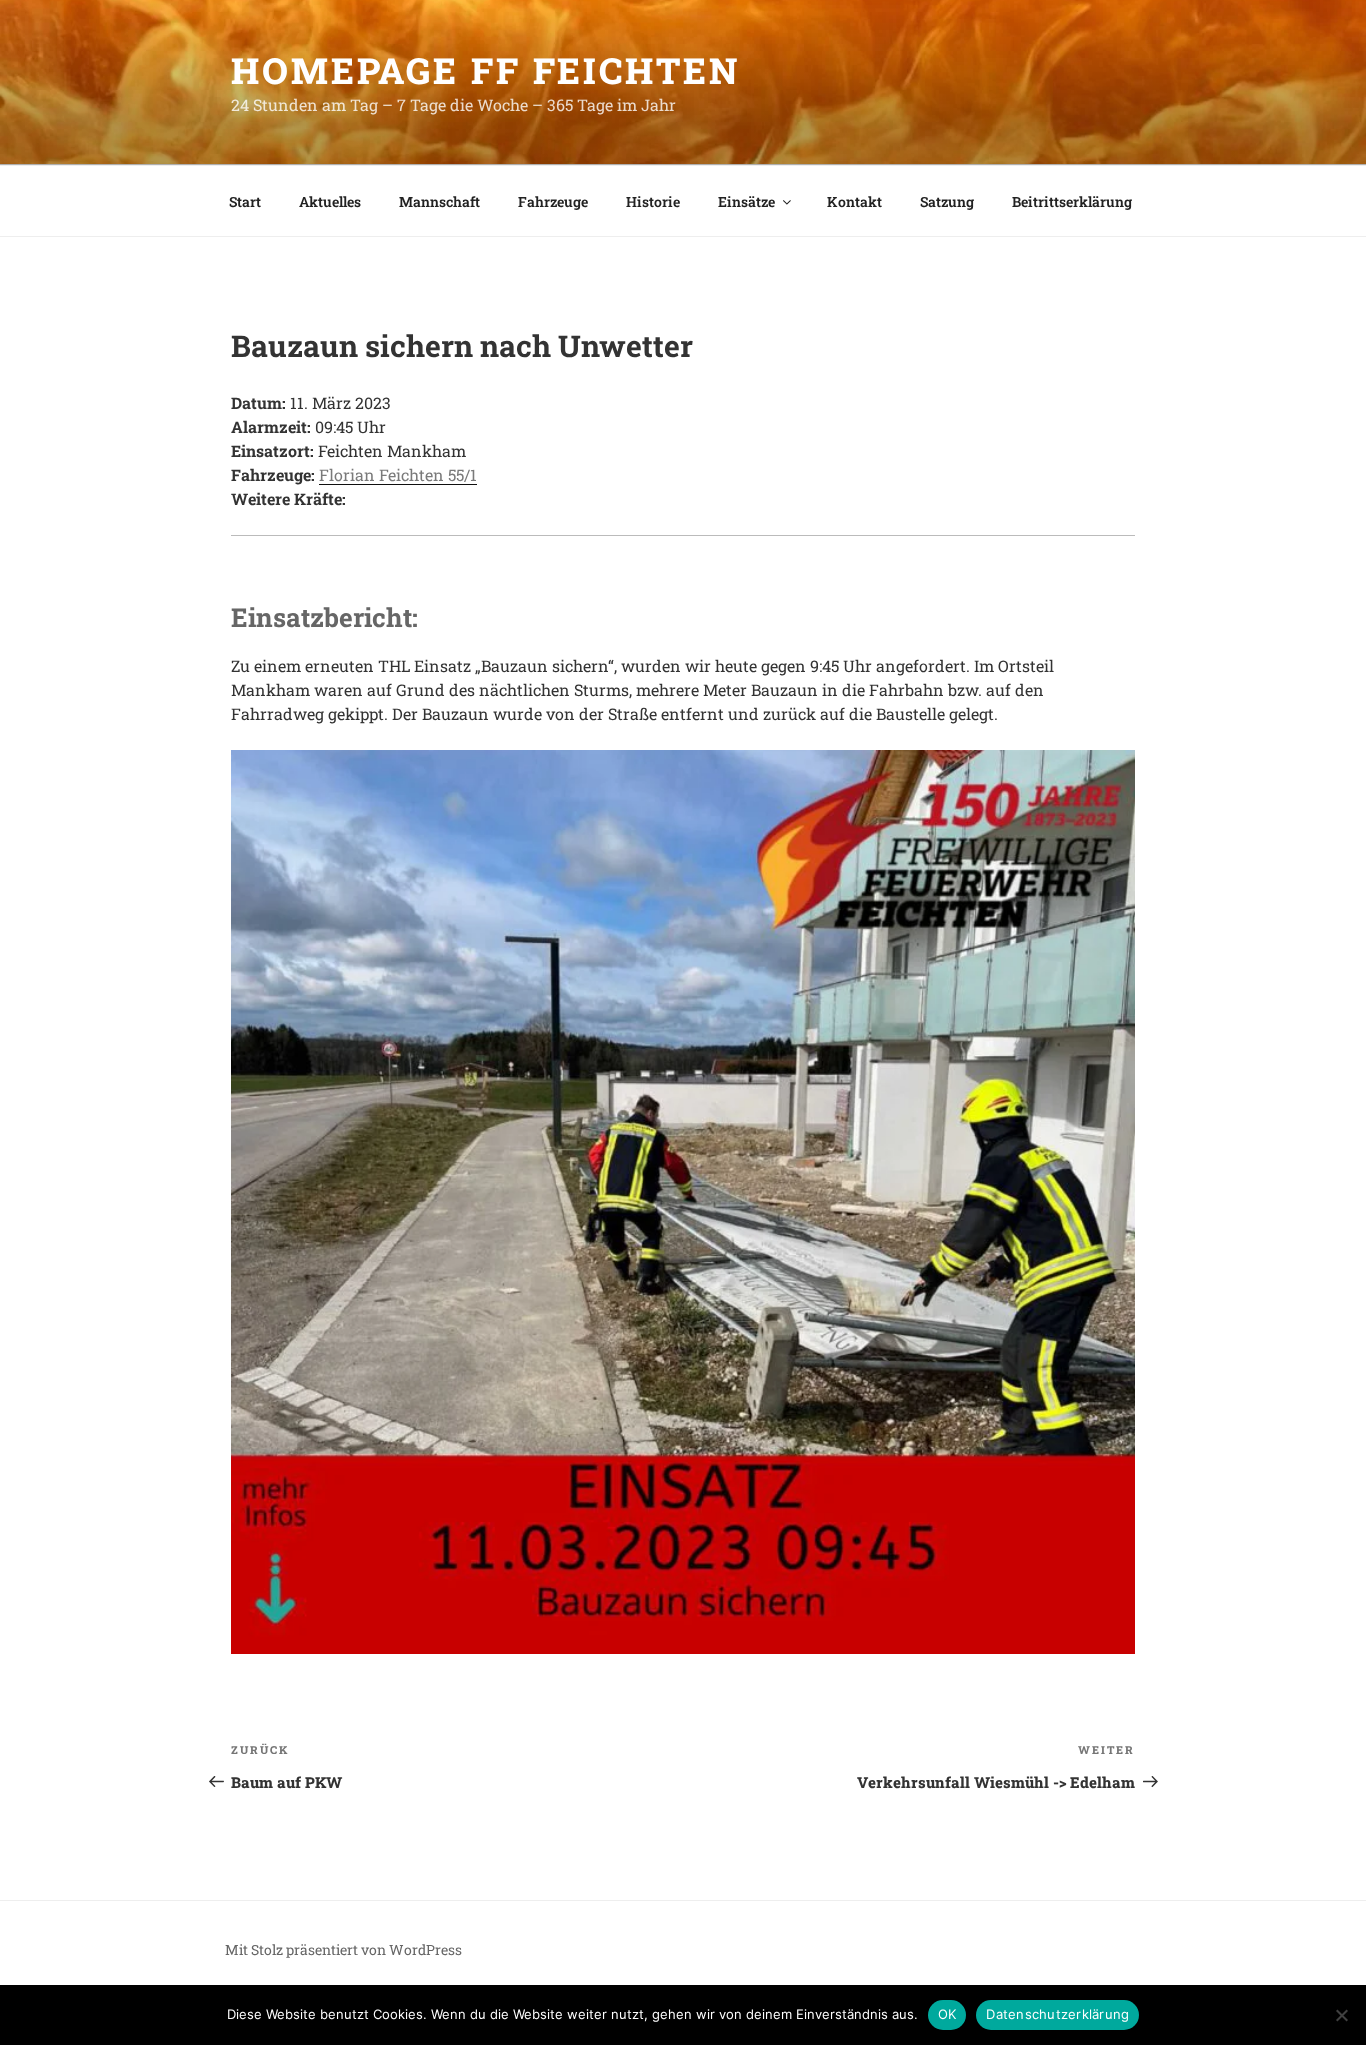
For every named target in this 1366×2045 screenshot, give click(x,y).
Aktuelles (330, 201)
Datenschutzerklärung (1057, 2014)
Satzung (947, 201)
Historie (653, 201)
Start (245, 201)
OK (947, 2014)
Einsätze (746, 201)
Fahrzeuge (553, 201)
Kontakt (854, 201)
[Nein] (1341, 2015)
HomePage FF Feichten (485, 70)
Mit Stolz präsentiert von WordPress (343, 1949)
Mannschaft (439, 201)
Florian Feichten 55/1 (398, 474)
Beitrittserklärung (1072, 201)
